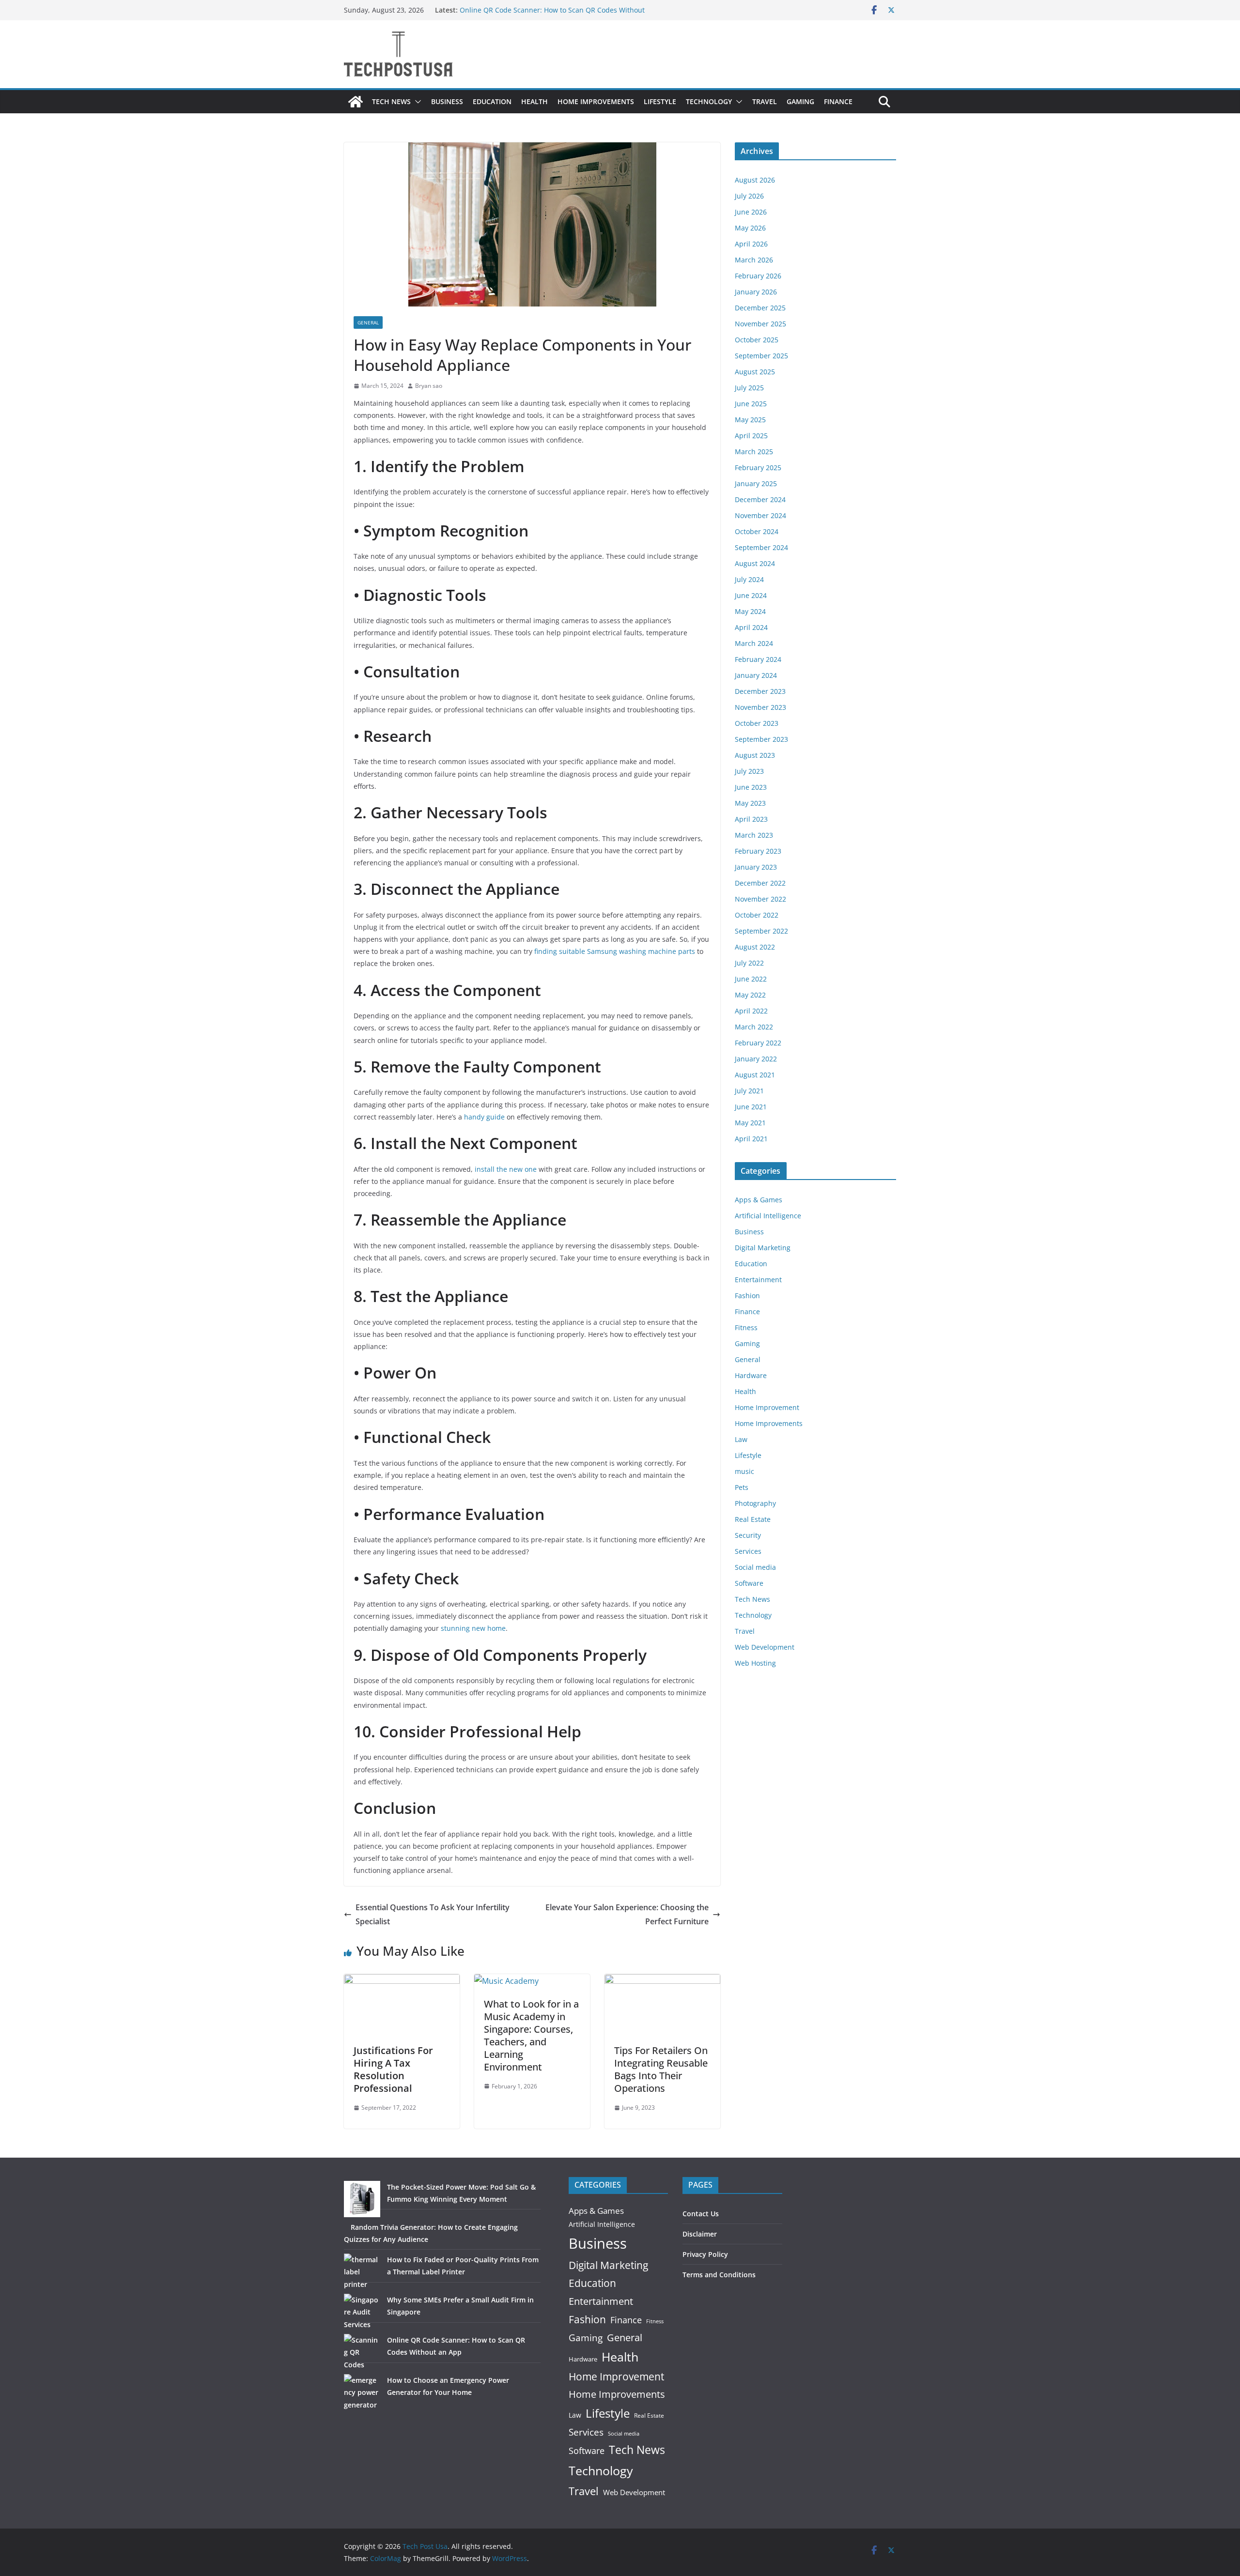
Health (535, 101)
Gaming (800, 101)
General (368, 322)
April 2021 (751, 1139)
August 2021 (755, 1075)
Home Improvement (767, 1407)
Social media (755, 1567)
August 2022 (755, 947)
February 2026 (758, 276)
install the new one (506, 1169)
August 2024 (755, 563)
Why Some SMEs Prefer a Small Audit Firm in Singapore (550, 10)
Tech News (391, 101)
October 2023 (757, 723)
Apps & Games (759, 1200)
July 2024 (749, 579)
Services (748, 1551)
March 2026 (754, 260)
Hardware (751, 1375)
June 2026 (751, 212)
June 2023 (751, 787)
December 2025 (760, 308)
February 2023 (758, 851)
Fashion (747, 1296)
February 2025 (758, 468)
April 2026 (751, 244)
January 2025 (756, 483)
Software (749, 1583)
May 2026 (750, 228)
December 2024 (760, 499)
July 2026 (749, 196)
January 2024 (756, 675)
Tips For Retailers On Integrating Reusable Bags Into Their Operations (661, 2069)
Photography (755, 1503)
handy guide (484, 1117)
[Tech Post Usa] (356, 102)
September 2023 (761, 739)
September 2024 (761, 547)
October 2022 (757, 915)
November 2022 (760, 899)
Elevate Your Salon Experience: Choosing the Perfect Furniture (627, 1914)
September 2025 (761, 356)
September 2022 (761, 931)
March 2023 (754, 835)
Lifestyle (660, 101)
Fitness (746, 1327)
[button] (416, 102)
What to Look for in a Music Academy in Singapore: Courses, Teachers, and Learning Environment (531, 2035)
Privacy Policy (705, 2254)
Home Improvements (596, 101)
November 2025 (760, 324)
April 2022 (751, 1011)
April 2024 (751, 627)
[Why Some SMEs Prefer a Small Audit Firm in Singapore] (362, 2312)
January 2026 (756, 292)
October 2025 (757, 340)
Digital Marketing (763, 1248)
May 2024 (750, 611)
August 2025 (755, 372)
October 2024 (757, 531)
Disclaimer (700, 2234)
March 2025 (754, 452)
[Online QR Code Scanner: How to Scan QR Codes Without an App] (362, 2352)
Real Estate (753, 1519)
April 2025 (751, 436)
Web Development (765, 1647)
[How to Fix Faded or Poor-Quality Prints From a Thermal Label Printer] (362, 2272)
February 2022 (758, 1043)
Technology (709, 101)
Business (447, 101)
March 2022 (754, 1027)
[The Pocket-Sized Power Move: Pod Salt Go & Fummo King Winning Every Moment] (362, 2199)
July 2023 (749, 771)
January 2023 (756, 867)
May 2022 (750, 995)
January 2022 (756, 1059)
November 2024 (760, 515)
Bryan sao (429, 386)
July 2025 (749, 388)
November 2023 (760, 707)
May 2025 (750, 420)
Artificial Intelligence (768, 1216)
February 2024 (758, 659)
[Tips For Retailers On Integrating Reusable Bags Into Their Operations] (662, 1981)
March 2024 (754, 643)
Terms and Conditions (719, 2275)
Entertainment (758, 1280)
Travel (765, 101)
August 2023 (755, 755)
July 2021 (749, 1091)
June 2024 (751, 595)
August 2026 (755, 180)
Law (741, 1439)
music (744, 1471)
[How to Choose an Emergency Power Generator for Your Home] (362, 2392)
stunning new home (473, 1628)
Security (748, 1535)
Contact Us (701, 2214)
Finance (838, 101)
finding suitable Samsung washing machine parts (615, 951)
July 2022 (749, 963)
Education (492, 101)
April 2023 (751, 819)
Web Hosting (755, 1663)
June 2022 (751, 979)
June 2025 (751, 404)
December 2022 (760, 883)
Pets (742, 1487)
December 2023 (760, 691)
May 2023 (750, 803)
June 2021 (751, 1107)
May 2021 (750, 1123)
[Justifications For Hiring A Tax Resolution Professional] (402, 1981)
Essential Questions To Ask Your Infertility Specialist (433, 1914)
